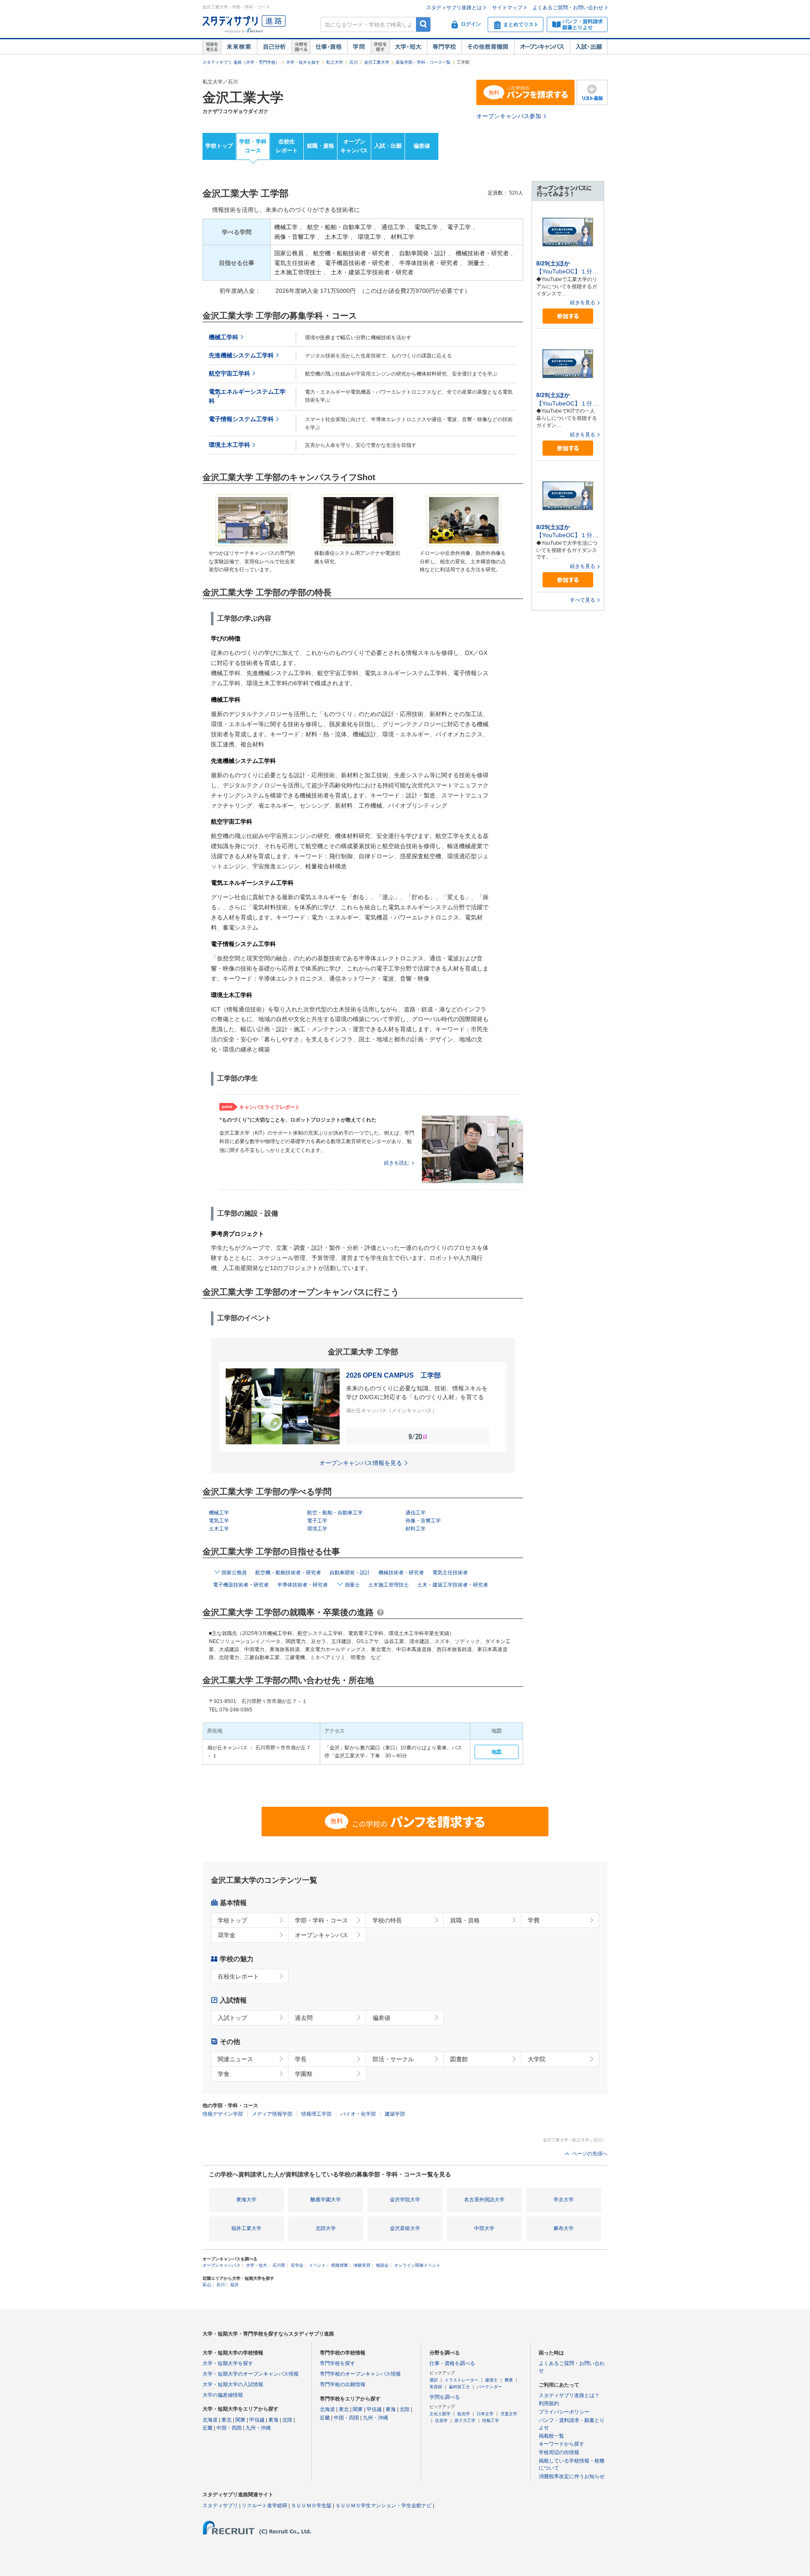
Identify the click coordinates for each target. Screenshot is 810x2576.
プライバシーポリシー (564, 2412)
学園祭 (304, 2074)
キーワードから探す (562, 2444)
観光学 (464, 2414)
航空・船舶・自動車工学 (335, 1513)
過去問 (304, 2018)
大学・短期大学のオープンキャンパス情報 (251, 2374)
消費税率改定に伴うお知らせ (572, 2476)
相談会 (382, 2265)
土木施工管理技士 (389, 1585)
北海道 (210, 2420)
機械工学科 (224, 337)
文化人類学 (440, 2414)
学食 (224, 2074)
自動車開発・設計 (350, 1573)
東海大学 (246, 2200)
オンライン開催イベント (417, 2265)
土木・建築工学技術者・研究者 (453, 1585)
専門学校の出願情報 (343, 2384)
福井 (235, 2285)
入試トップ (232, 2018)
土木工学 (219, 1529)
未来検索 (239, 47)
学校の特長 (387, 1920)
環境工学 (317, 1529)
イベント (317, 2265)
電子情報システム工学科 (241, 419)
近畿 (208, 2428)
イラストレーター (462, 2380)
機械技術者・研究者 (401, 1573)
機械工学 (219, 1513)
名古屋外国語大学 (484, 2200)
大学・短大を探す (303, 62)
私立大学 (335, 62)
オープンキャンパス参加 (509, 116)
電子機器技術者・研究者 (241, 1585)
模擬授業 (340, 2265)
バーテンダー (489, 2387)
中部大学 (484, 2228)
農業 (509, 2380)
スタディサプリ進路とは (454, 8)
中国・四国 (229, 2428)
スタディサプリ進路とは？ (569, 2395)
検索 (423, 24)
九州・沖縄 (258, 2428)
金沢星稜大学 (405, 2228)
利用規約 (549, 2403)
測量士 (352, 1585)
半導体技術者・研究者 (302, 1585)
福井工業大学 (246, 2228)
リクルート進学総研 (265, 2506)
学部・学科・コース (321, 1920)
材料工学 (416, 1529)
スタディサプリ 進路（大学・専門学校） (241, 62)
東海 (273, 2420)
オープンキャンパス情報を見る (361, 1463)
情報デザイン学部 (223, 2114)
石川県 (279, 2265)
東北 (227, 2420)
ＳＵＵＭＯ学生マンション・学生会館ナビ (383, 2506)
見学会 (297, 2265)
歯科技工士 (459, 2387)
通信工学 (416, 1513)
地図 (497, 1752)
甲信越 (257, 2420)
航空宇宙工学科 (229, 374)
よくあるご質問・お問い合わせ (568, 8)
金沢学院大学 (405, 2200)
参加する (568, 316)
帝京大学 (564, 2200)
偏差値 (422, 146)
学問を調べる (445, 2397)
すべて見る (583, 600)
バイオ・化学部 (358, 2114)
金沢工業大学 (377, 62)
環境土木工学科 (229, 445)
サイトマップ (507, 8)
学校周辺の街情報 (559, 2452)
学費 (534, 1920)
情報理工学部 (316, 2114)
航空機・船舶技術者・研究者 (288, 1573)
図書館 (459, 2059)
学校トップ (219, 146)
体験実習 (362, 2265)
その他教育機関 (488, 47)
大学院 (537, 2059)
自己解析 (274, 47)
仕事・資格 (329, 47)
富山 (207, 2285)
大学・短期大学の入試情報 (233, 2384)
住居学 (441, 2421)
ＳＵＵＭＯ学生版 (311, 2506)
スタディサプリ (220, 2506)
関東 (240, 2420)
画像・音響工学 (423, 1521)
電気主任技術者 (450, 1573)
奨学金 (227, 1935)
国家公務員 (234, 1573)
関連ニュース (235, 2059)
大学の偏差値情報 (223, 2395)
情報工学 (491, 2421)
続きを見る (583, 303)
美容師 (436, 2387)
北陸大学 (326, 2228)
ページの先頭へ (590, 2154)
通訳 (434, 2380)
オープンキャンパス (542, 47)
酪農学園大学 (326, 2200)
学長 (301, 2059)
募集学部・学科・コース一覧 (423, 62)
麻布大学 (564, 2228)
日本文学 (485, 2414)
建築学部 (395, 2114)
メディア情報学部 (272, 2114)
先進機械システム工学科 (241, 355)
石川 (354, 62)
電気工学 (219, 1521)
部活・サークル (393, 2059)
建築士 (491, 2380)
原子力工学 (465, 2421)
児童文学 (509, 2414)
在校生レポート (287, 146)
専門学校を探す (337, 2363)
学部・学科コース (253, 146)
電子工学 (317, 1521)
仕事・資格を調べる (452, 2363)
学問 (359, 47)
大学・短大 (408, 47)
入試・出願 (589, 47)
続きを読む (397, 1163)
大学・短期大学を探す (228, 2363)
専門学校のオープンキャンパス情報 (360, 2374)
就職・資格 (320, 146)
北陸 (287, 2420)
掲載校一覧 (551, 2436)
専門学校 (444, 47)
